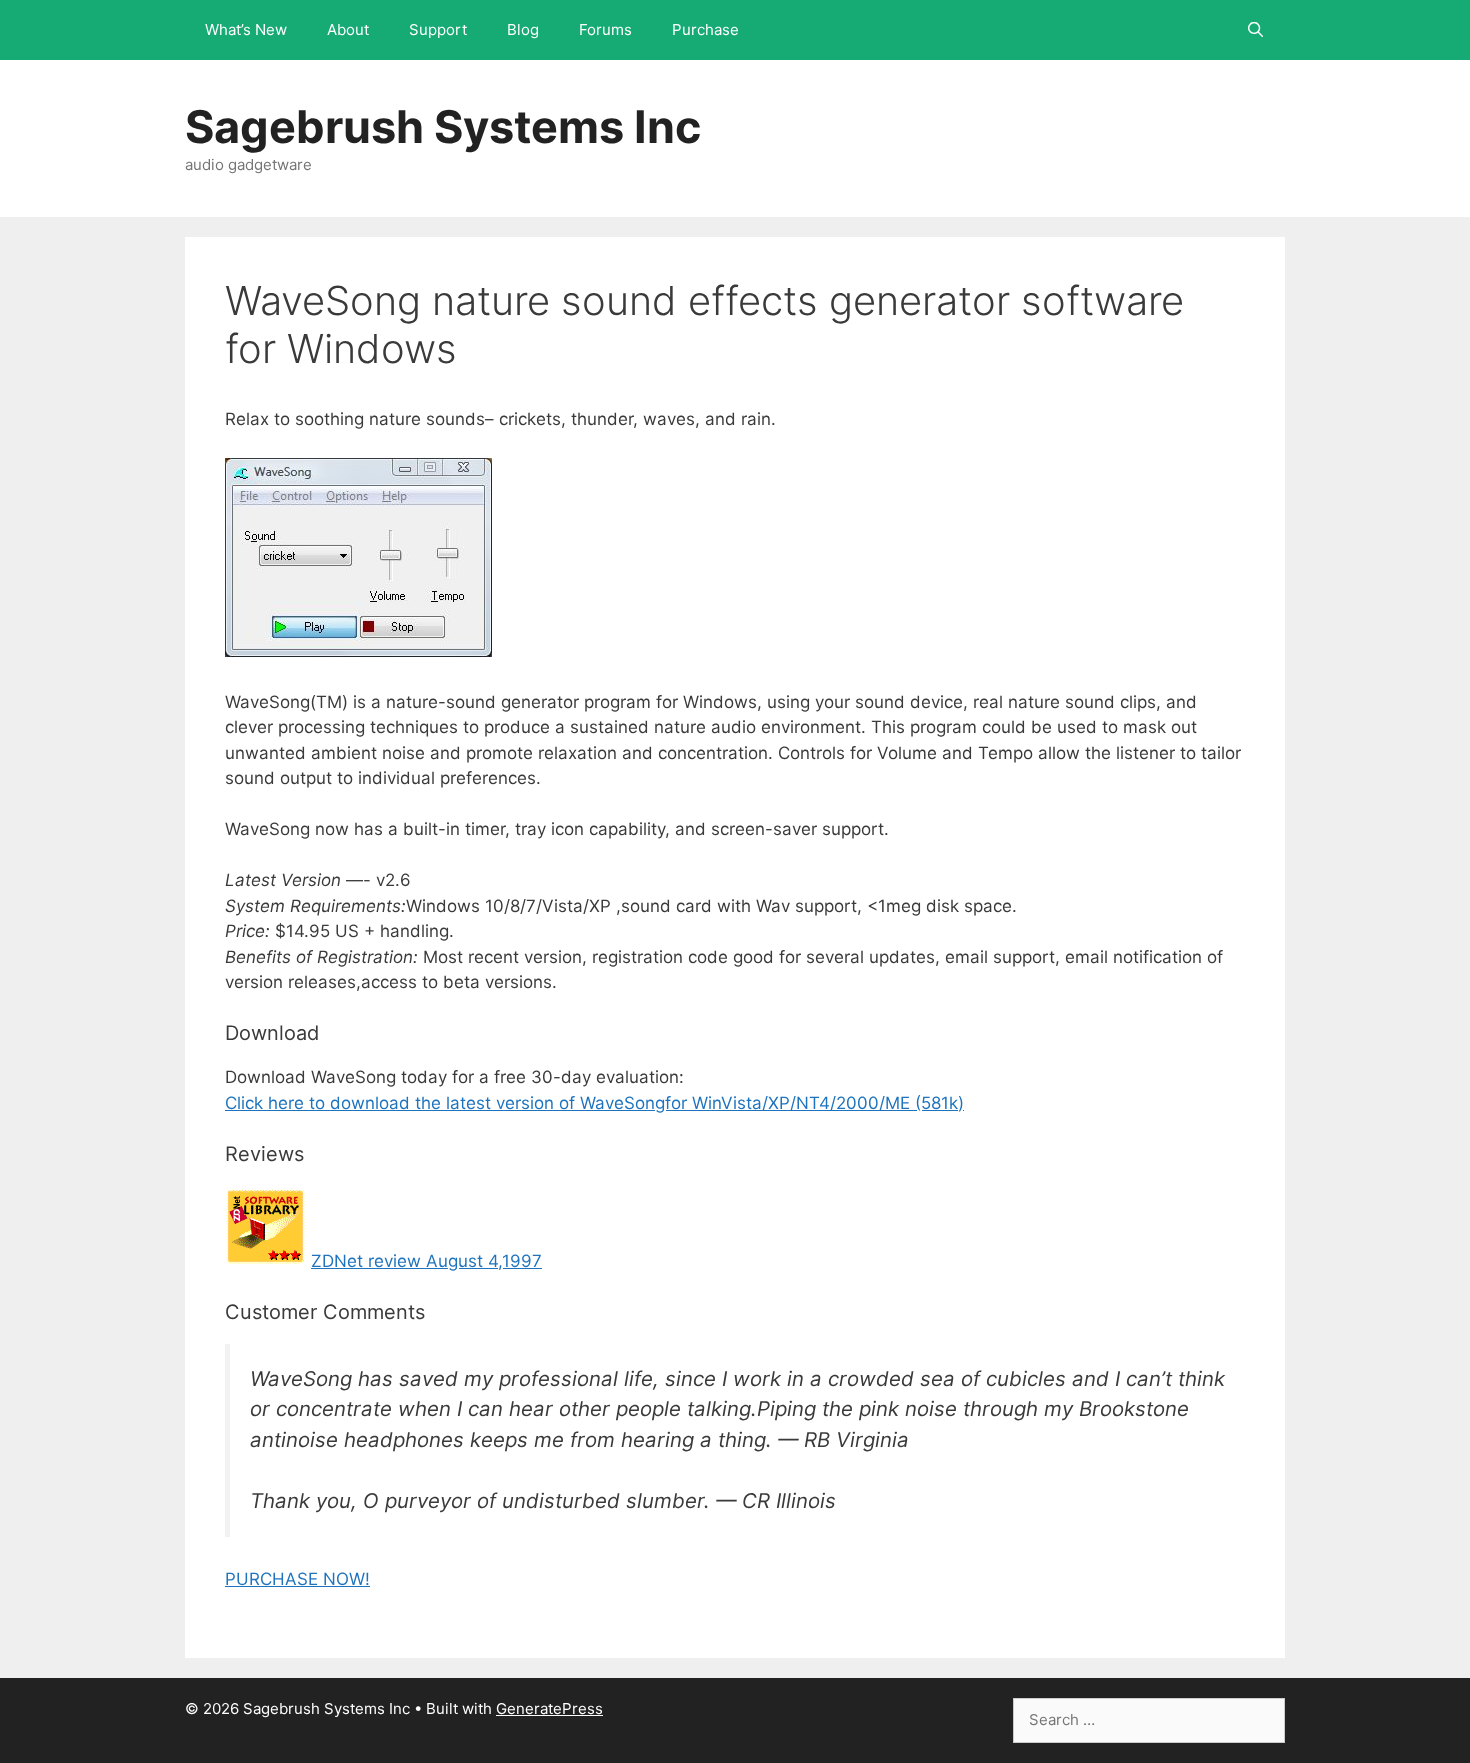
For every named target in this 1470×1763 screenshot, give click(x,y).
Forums (605, 29)
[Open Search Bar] (1255, 30)
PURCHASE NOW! (297, 1579)
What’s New (246, 29)
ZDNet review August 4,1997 (426, 1261)
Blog (523, 29)
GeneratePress (549, 1708)
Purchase (705, 29)
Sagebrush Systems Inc (443, 126)
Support (438, 29)
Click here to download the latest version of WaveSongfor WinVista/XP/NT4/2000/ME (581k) (594, 1103)
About (348, 29)
